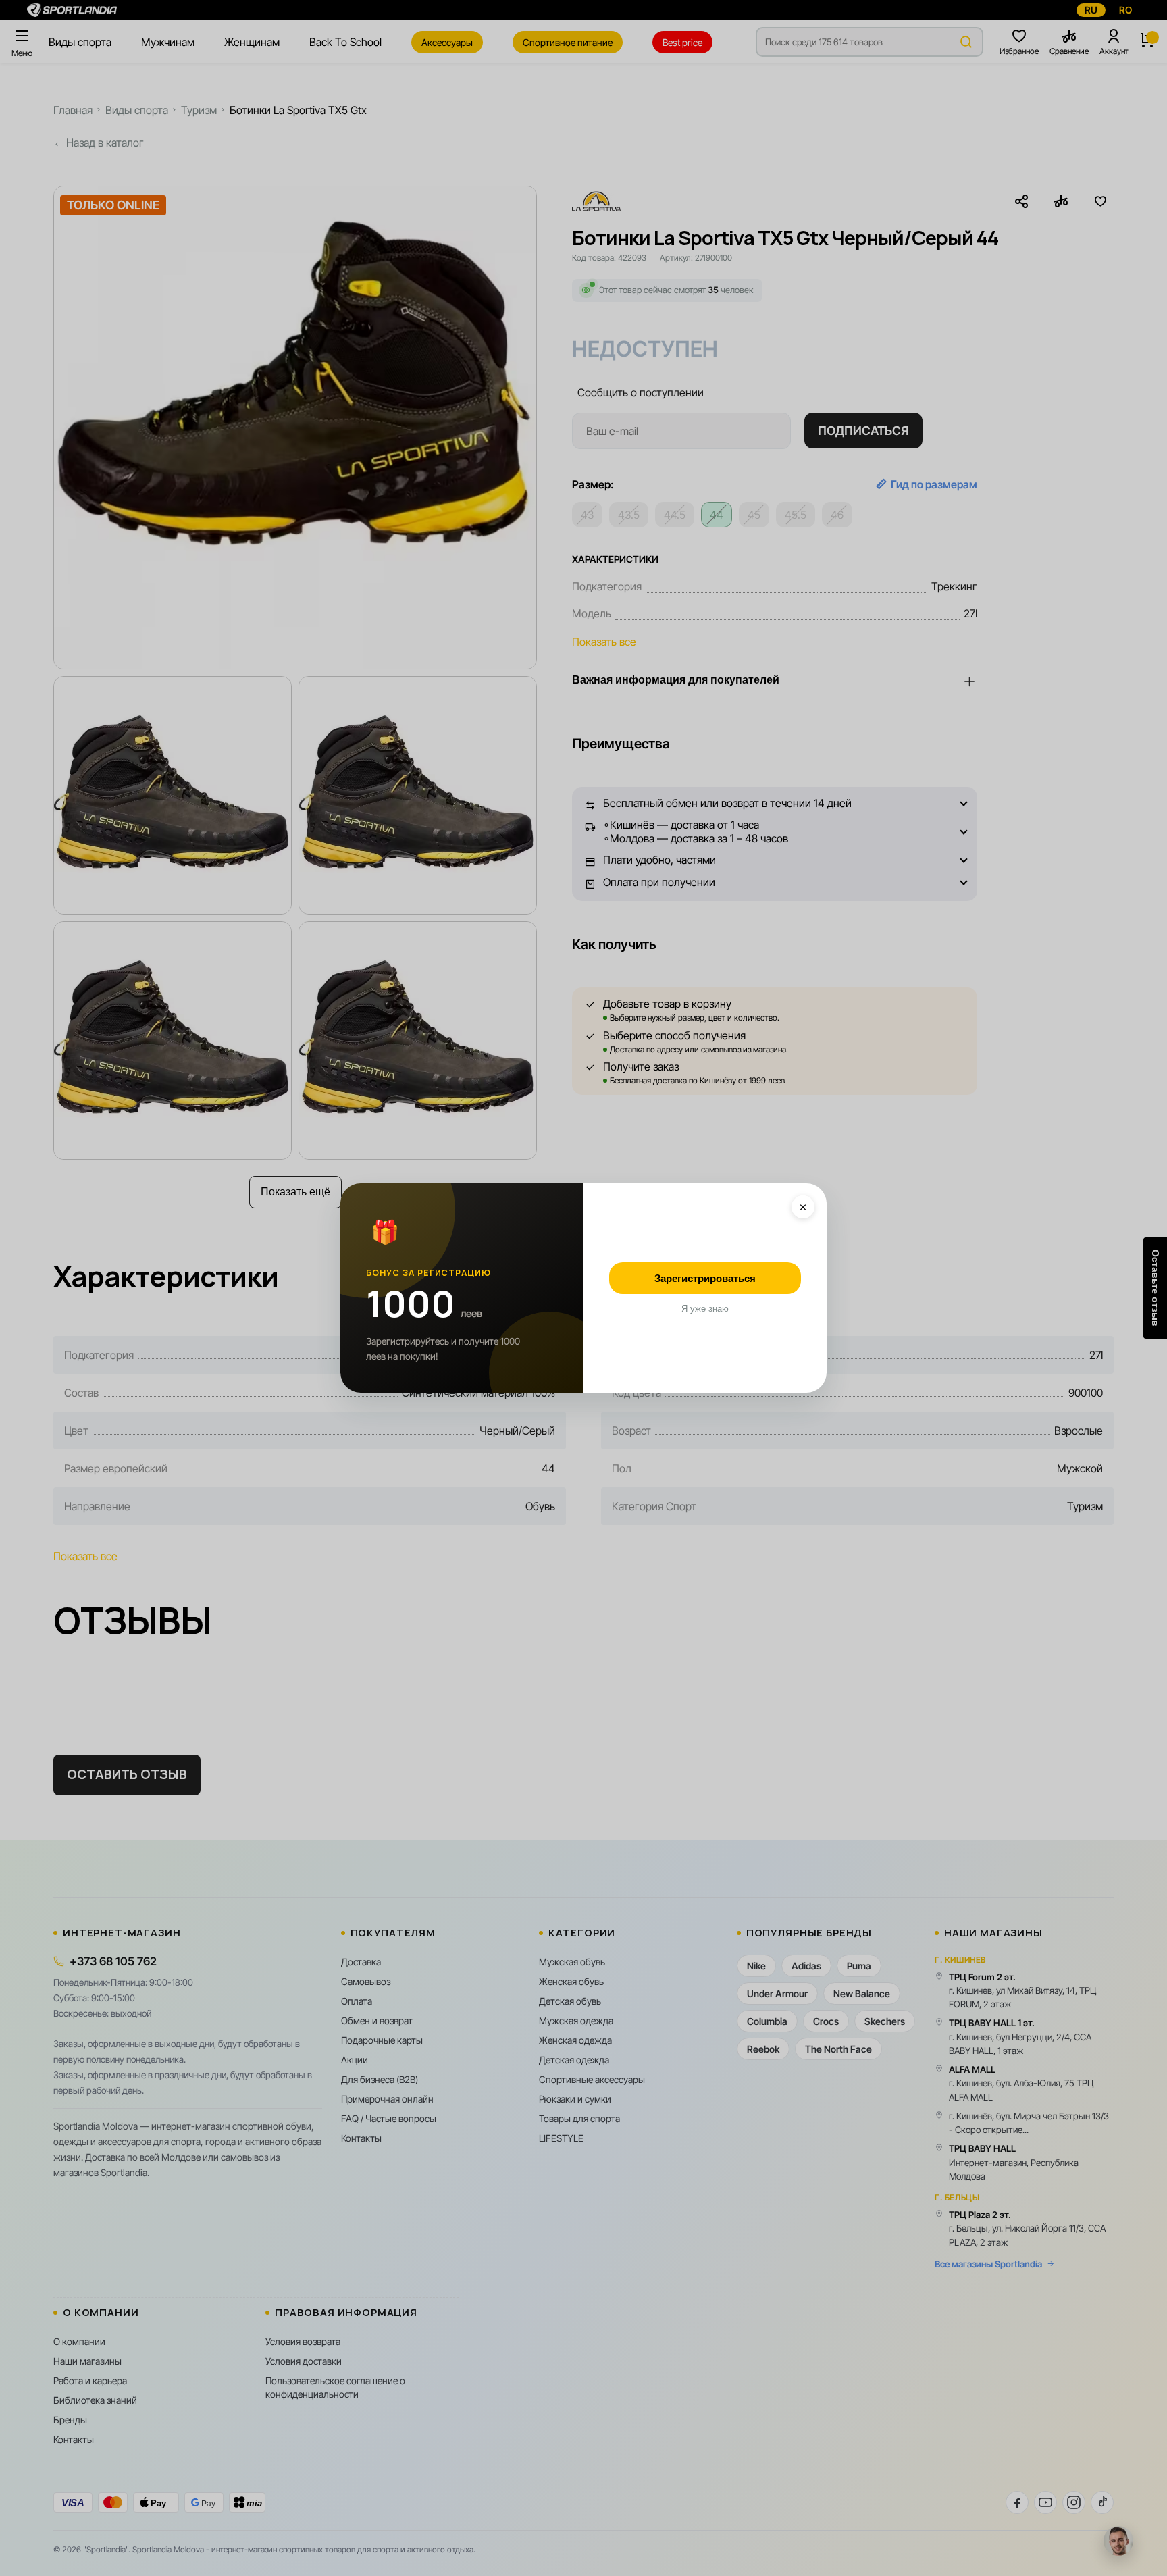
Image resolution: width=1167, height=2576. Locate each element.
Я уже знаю (705, 1309)
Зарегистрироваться (705, 1278)
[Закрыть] (803, 1207)
